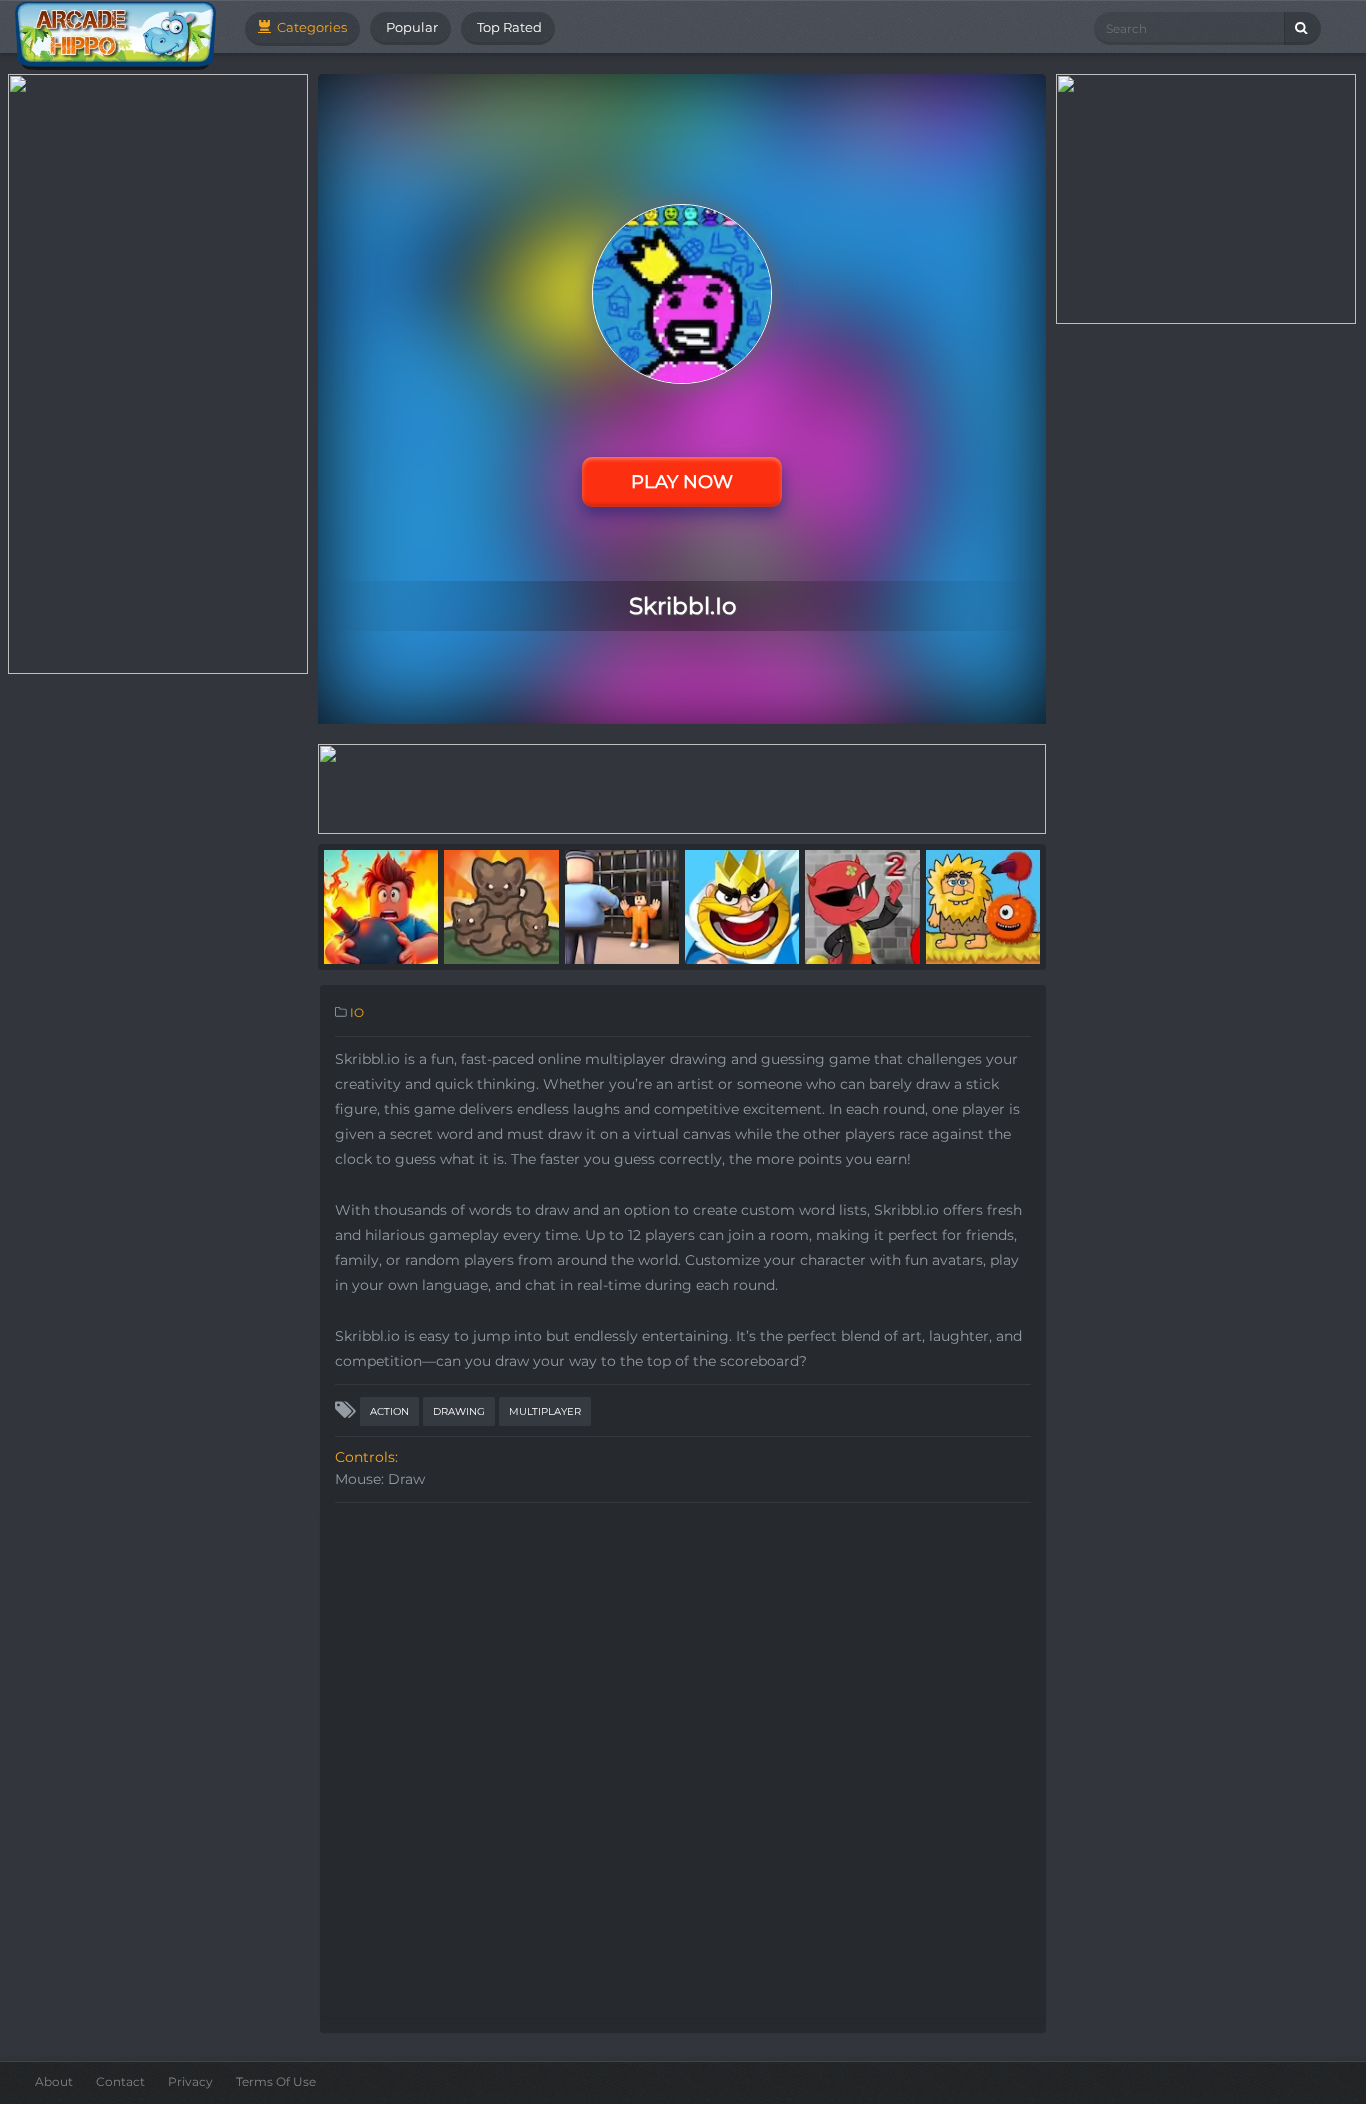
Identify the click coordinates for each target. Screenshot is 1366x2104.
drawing (459, 1411)
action (389, 1411)
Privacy (190, 2081)
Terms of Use (276, 2081)
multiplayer (545, 1411)
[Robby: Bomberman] (381, 906)
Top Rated (508, 27)
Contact (120, 2081)
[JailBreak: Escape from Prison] (622, 906)
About (54, 2081)
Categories (310, 27)
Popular (410, 27)
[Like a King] (742, 906)
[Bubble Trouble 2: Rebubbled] (862, 906)
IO (357, 1012)
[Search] (1302, 28)
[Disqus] (683, 1763)
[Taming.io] (501, 906)
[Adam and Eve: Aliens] (983, 906)
